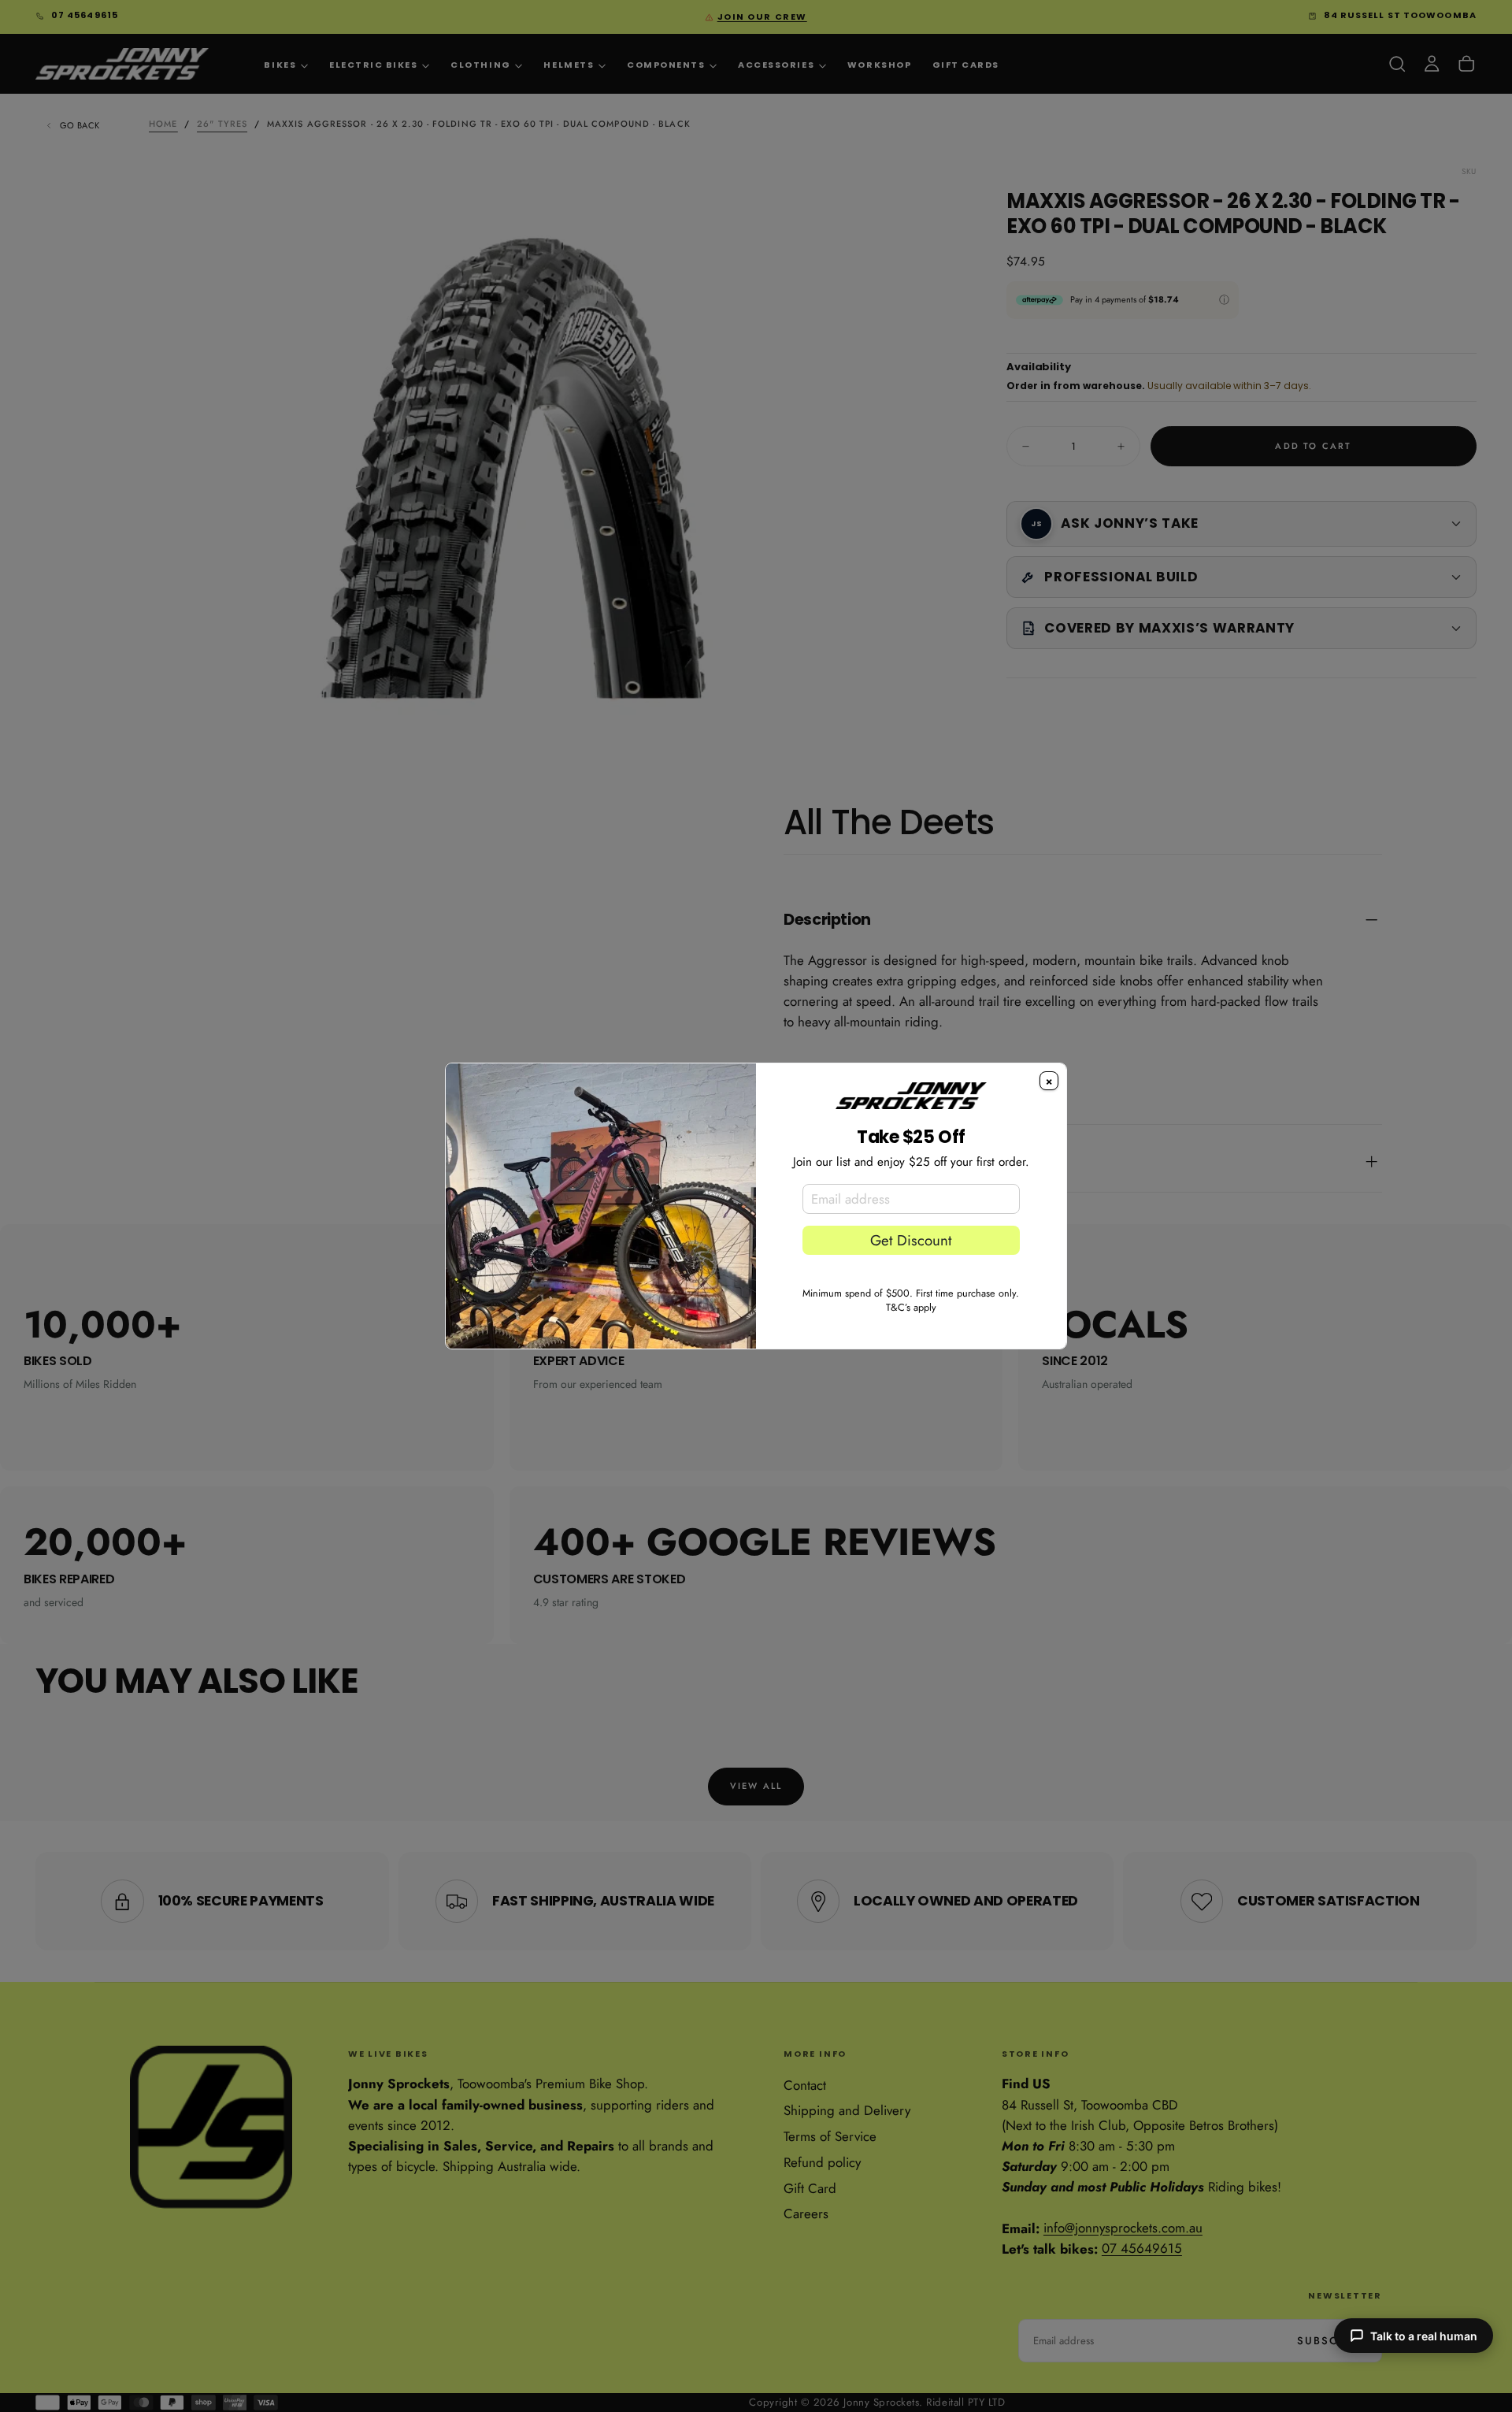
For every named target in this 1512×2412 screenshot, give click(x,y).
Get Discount (911, 1240)
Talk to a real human (1424, 2336)
